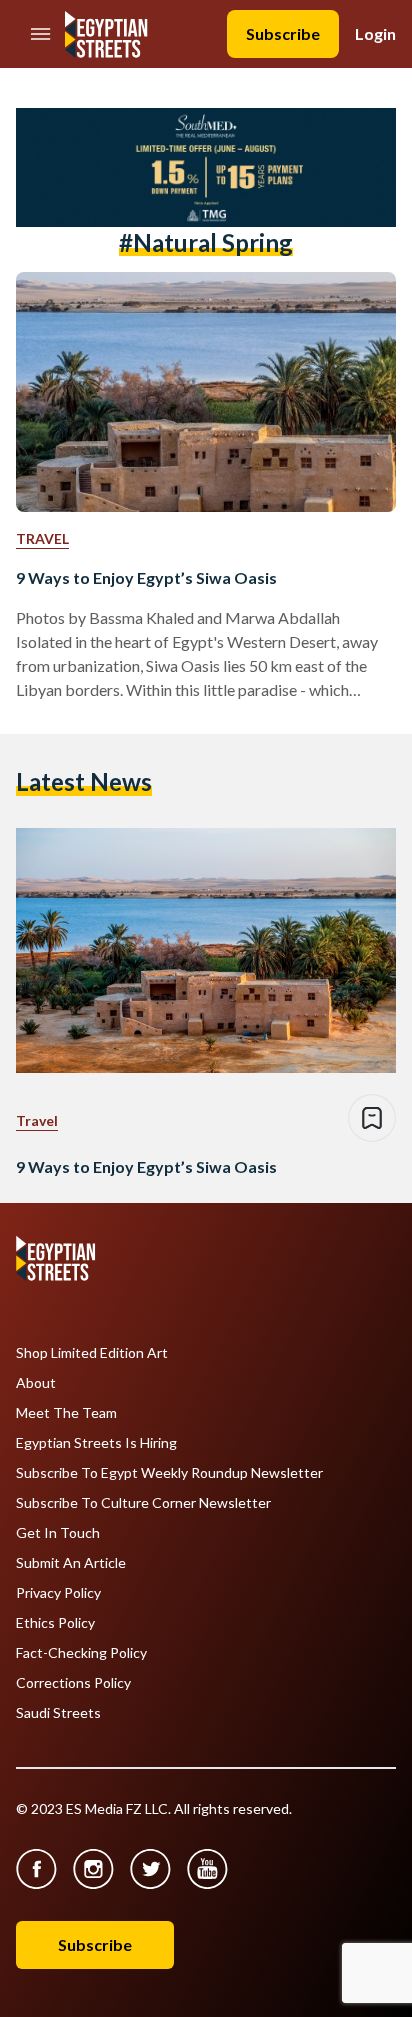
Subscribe (283, 33)
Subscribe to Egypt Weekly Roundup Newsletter (169, 1473)
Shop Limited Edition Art (92, 1353)
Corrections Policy (73, 1683)
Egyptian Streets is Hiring (96, 1443)
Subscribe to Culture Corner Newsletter (143, 1503)
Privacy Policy (58, 1593)
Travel (42, 538)
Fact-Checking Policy (81, 1653)
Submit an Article (71, 1563)
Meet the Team (66, 1413)
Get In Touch (58, 1533)
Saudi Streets (58, 1713)
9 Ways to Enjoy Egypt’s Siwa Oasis (146, 577)
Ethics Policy (55, 1623)
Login (375, 33)
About (36, 1383)
